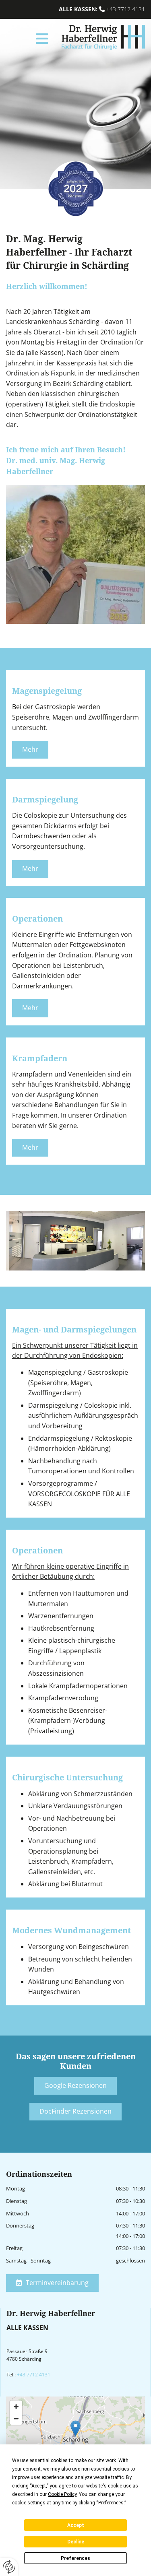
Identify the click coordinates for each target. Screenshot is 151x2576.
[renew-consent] (9, 2567)
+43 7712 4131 (126, 9)
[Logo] (99, 38)
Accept (76, 2525)
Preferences (75, 2558)
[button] (29, 38)
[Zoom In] (16, 2407)
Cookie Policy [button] (62, 2494)
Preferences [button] (111, 2503)
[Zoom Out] (16, 2419)
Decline (76, 2542)
